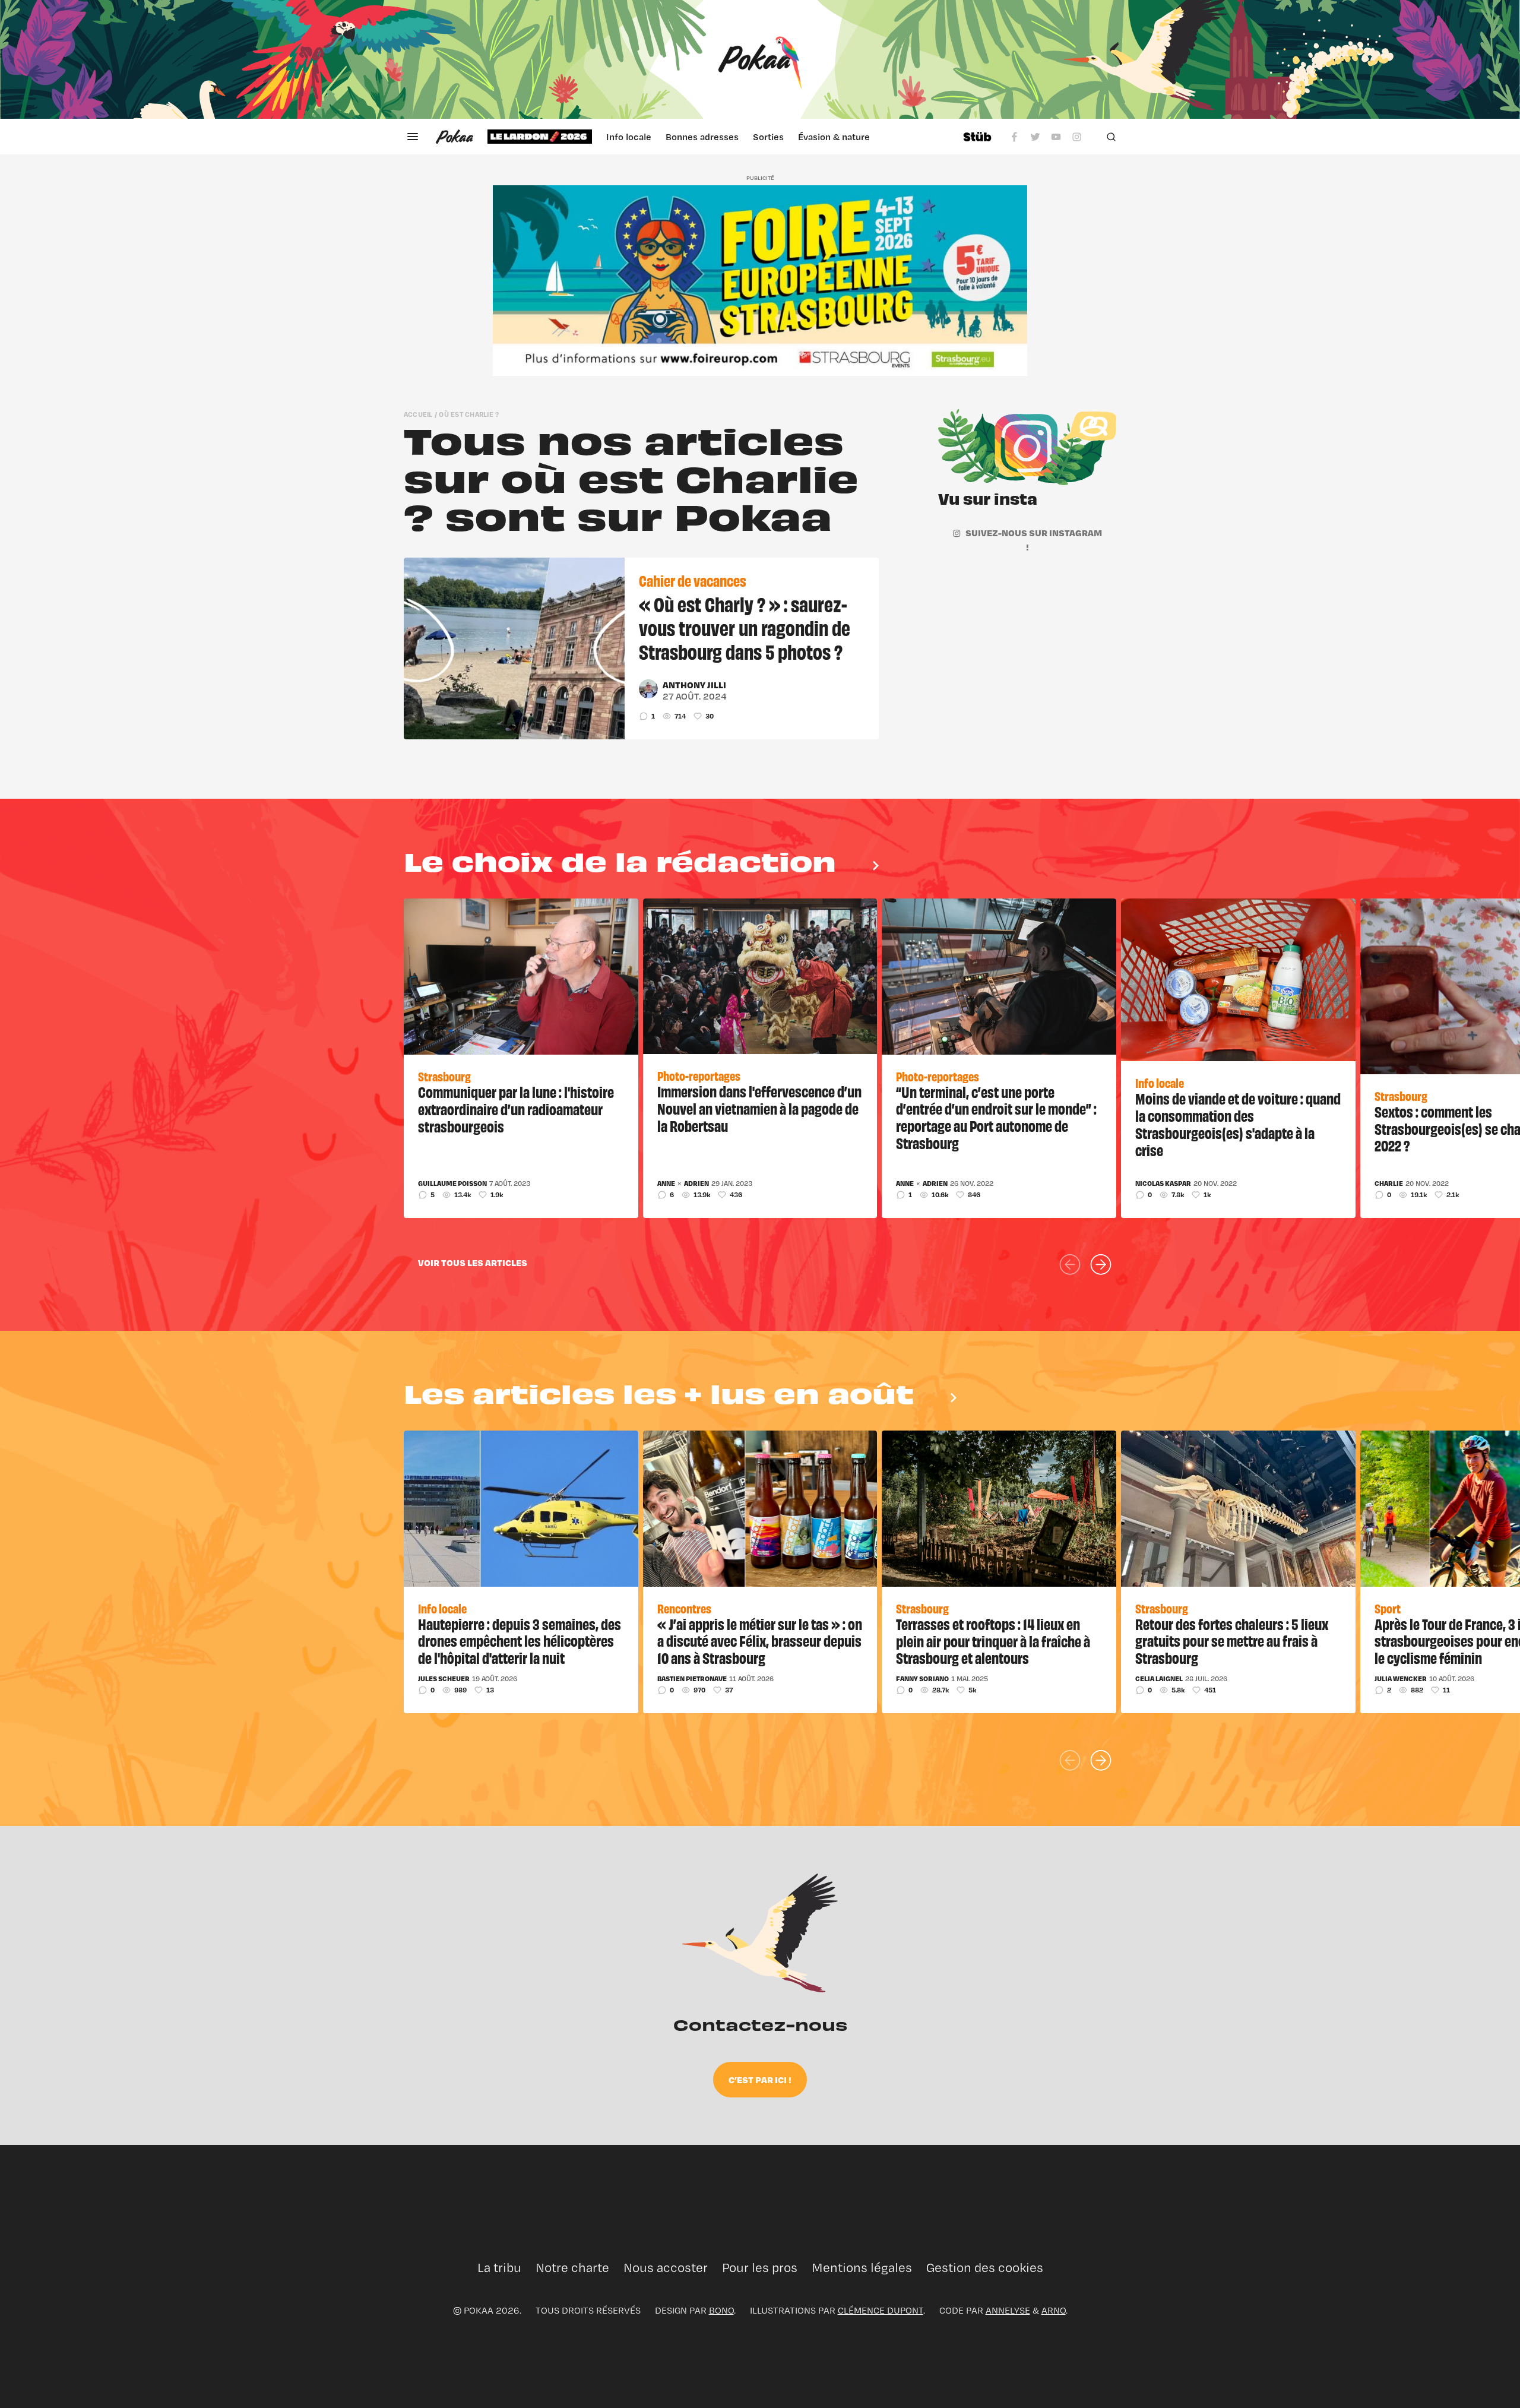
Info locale (629, 137)
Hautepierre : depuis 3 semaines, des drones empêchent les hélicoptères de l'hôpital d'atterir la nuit (520, 1641)
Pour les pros (760, 2268)
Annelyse (1008, 2310)
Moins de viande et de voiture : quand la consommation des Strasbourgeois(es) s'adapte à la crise (1238, 1124)
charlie (1389, 1184)
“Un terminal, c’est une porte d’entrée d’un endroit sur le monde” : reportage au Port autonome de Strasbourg (996, 1117)
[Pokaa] (760, 59)
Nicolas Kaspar (1163, 1184)
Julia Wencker (1401, 1679)
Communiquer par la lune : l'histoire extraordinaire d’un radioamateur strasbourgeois (516, 1109)
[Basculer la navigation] (413, 137)
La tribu (499, 2268)
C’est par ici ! (760, 2080)
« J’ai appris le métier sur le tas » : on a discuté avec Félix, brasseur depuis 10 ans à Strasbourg (760, 1641)
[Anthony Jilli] (648, 689)
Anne (666, 1184)
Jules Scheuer (444, 1679)
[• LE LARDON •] (540, 137)
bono (721, 2310)
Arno (1054, 2310)
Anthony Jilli (694, 685)
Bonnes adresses (702, 137)
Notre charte (572, 2268)
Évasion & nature (834, 137)
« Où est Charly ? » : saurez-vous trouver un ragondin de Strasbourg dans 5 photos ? (745, 627)
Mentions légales (862, 2268)
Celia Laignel (1159, 1679)
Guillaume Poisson (452, 1184)
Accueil (418, 414)
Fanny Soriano (922, 1679)
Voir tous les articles (473, 1262)
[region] (718, 137)
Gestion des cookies (985, 2268)
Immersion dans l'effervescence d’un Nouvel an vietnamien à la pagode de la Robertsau (759, 1108)
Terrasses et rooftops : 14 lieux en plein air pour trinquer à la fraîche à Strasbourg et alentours (993, 1641)
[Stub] (977, 137)
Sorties (768, 137)
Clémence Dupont (881, 2310)
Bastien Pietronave (692, 1679)
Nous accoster (666, 2268)
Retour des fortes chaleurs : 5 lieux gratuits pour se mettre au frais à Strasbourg (1232, 1641)
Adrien (696, 1184)
